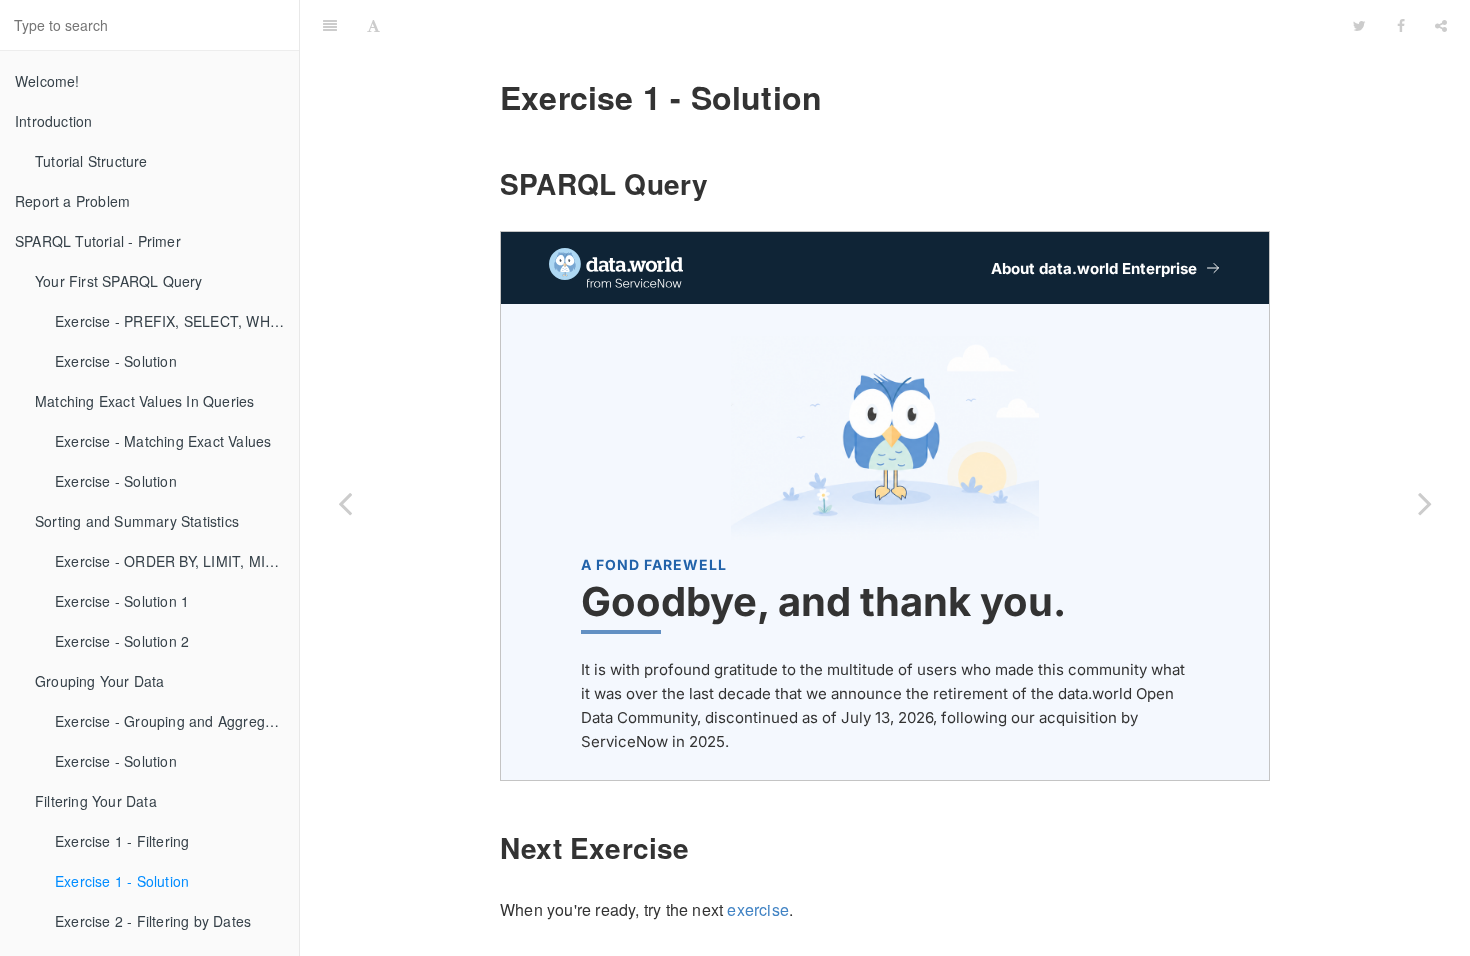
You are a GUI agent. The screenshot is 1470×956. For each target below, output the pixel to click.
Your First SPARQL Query (119, 281)
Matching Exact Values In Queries (144, 401)
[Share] (1441, 25)
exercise (758, 909)
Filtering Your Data (96, 801)
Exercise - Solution (116, 361)
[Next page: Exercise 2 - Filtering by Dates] (1425, 503)
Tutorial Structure (91, 161)
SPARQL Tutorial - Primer (98, 241)
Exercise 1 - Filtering (122, 841)
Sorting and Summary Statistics (137, 521)
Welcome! (47, 81)
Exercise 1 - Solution (122, 881)
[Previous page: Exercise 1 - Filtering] (345, 503)
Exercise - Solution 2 (122, 641)
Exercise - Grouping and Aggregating (176, 721)
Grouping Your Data (100, 681)
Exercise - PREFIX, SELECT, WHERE (176, 321)
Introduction (53, 121)
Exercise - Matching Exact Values (163, 441)
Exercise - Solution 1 (122, 601)
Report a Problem (72, 201)
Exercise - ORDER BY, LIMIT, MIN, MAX (177, 561)
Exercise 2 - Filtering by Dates (153, 921)
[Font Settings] (373, 25)
